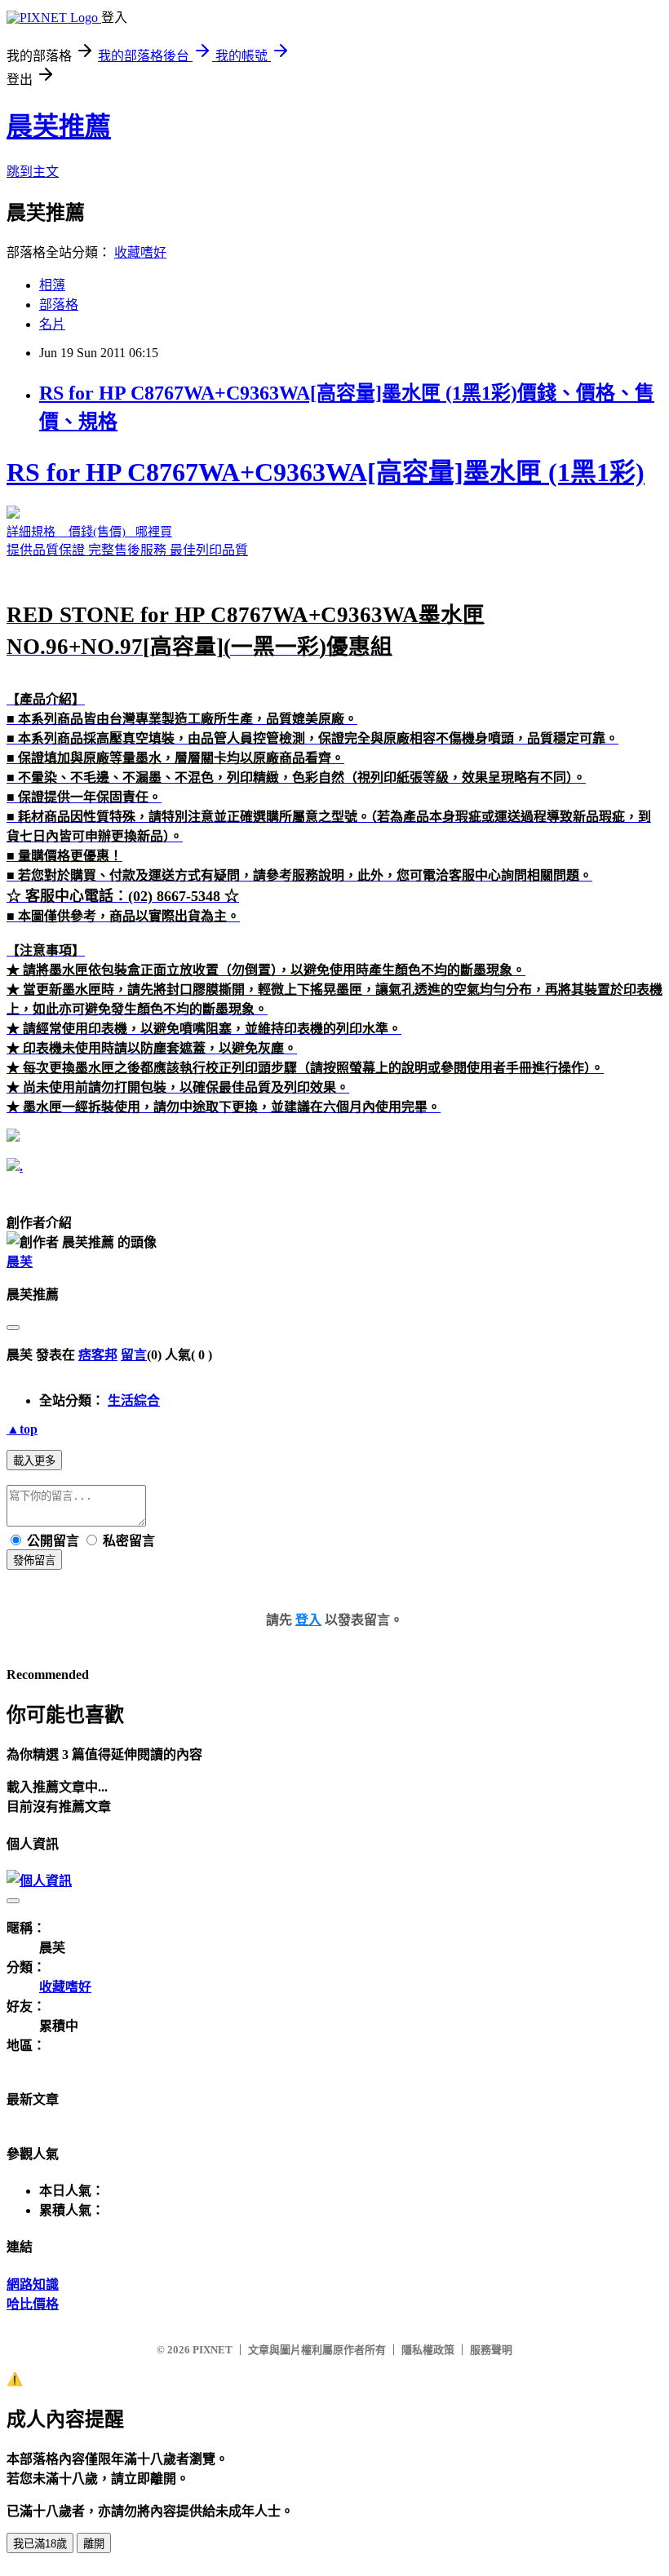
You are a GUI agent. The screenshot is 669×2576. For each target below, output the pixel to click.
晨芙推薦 (59, 126)
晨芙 (20, 1262)
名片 (52, 324)
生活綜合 (134, 1401)
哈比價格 (33, 2304)
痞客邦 (98, 1355)
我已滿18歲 (40, 2544)
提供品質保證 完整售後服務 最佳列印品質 (334, 786)
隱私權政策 (428, 2350)
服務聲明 (491, 2350)
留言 (134, 1355)
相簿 (52, 285)
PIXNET (213, 2350)
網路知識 (33, 2284)
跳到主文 (33, 172)
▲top (22, 1429)
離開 (94, 2544)
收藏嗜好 (140, 252)
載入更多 (34, 1461)
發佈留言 (34, 1560)
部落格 (59, 305)
